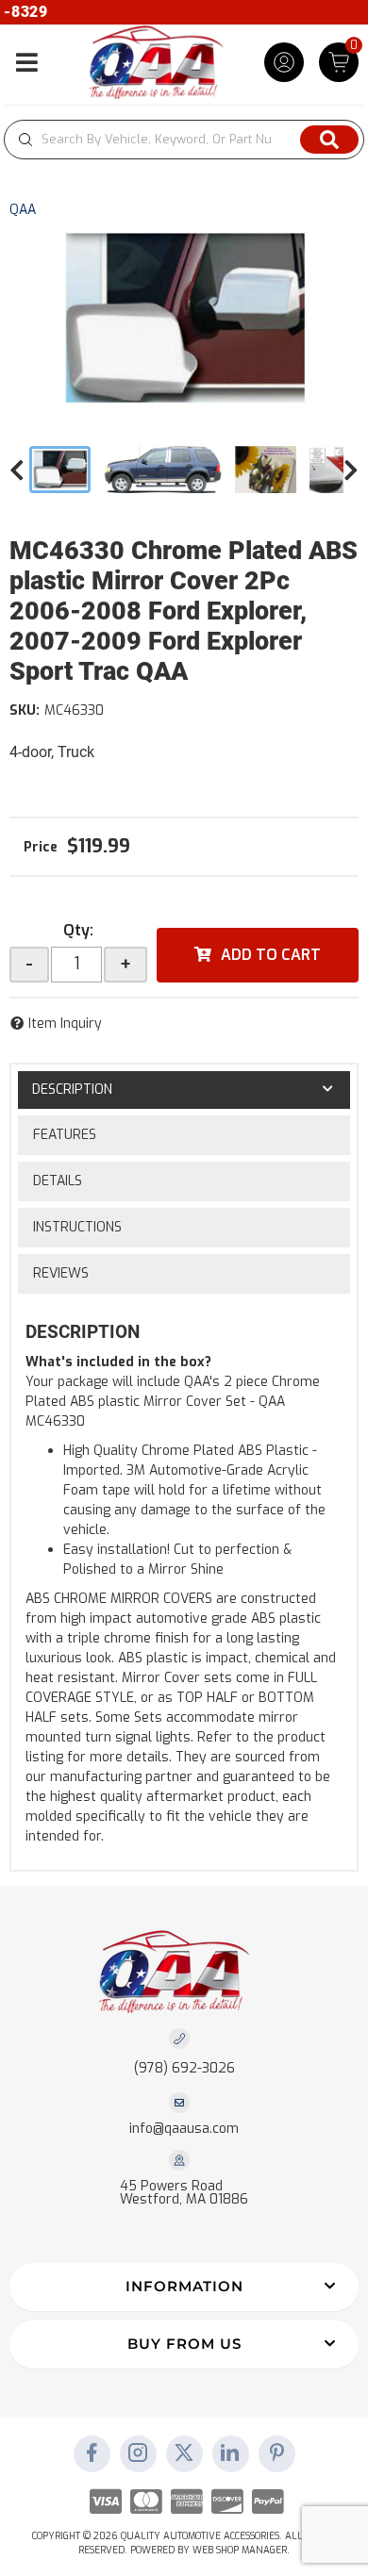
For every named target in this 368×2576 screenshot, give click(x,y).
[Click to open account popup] (284, 62)
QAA (23, 210)
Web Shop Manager (240, 2550)
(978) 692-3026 (184, 2068)
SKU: (25, 710)
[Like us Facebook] (92, 2454)
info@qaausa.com (184, 2129)
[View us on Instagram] (138, 2454)
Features (65, 1135)
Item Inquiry (65, 1024)
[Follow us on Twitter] (184, 2454)
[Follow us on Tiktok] (230, 2454)
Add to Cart (271, 955)
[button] (184, 140)
